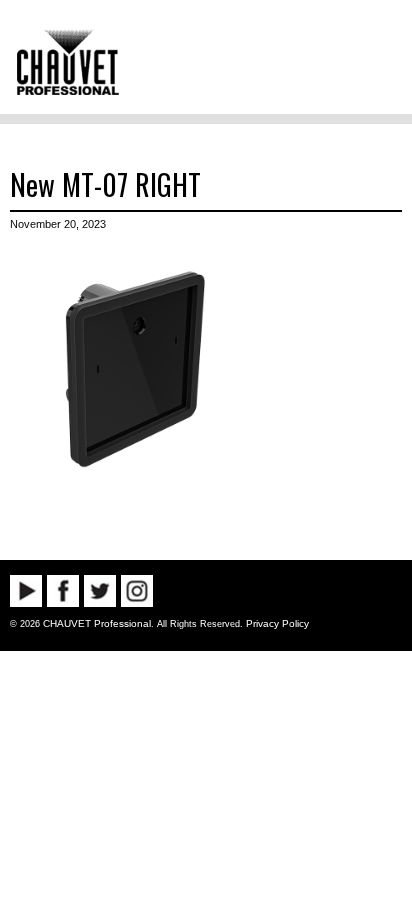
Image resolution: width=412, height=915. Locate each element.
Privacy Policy (277, 623)
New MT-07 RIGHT (105, 184)
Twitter (100, 591)
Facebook (63, 591)
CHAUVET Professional (97, 623)
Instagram (137, 591)
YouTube (26, 591)
